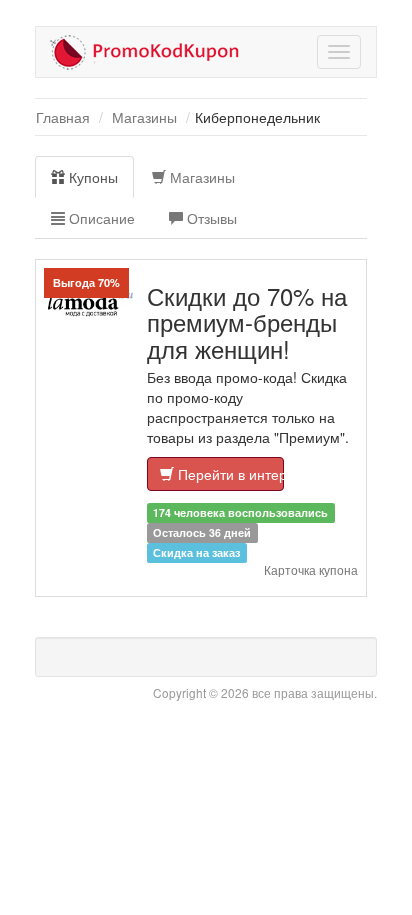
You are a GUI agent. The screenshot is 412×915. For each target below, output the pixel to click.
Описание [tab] (100, 218)
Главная (63, 117)
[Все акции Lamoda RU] (90, 304)
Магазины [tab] (200, 177)
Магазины (144, 117)
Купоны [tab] (91, 177)
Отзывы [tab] (210, 218)
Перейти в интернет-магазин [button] (229, 474)
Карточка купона (311, 569)
